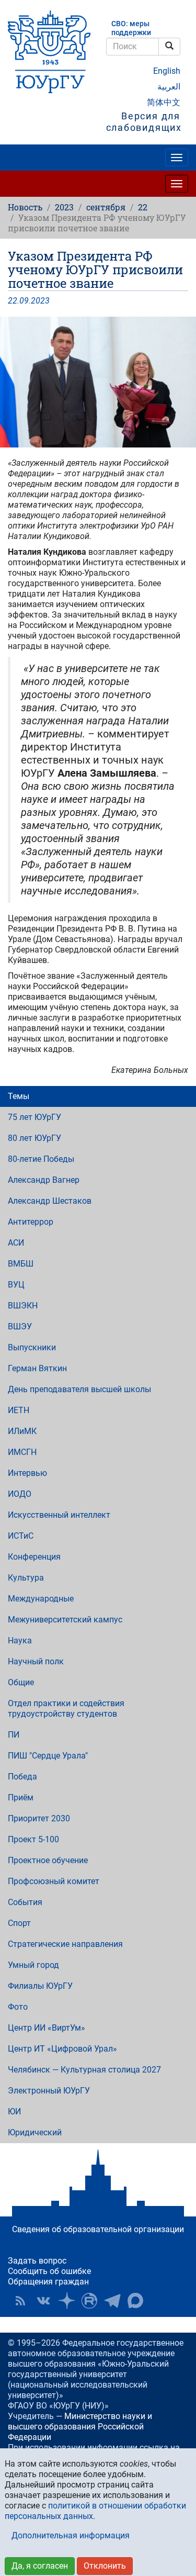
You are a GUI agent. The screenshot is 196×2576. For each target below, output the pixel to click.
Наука (20, 1640)
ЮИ (14, 2112)
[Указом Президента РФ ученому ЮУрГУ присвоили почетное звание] (98, 382)
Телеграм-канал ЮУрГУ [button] (112, 2301)
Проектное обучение (48, 1860)
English (167, 71)
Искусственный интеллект (59, 1515)
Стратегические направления (65, 1944)
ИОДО (20, 1494)
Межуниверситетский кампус (65, 1620)
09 (24, 301)
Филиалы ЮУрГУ (40, 1986)
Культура (26, 1578)
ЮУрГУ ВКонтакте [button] (43, 2301)
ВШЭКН (23, 1306)
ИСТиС (21, 1536)
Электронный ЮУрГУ (49, 2091)
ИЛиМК (22, 1431)
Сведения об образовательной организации (98, 2229)
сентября (106, 207)
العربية (169, 87)
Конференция (34, 1557)
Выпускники (32, 1347)
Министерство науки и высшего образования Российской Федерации (80, 2427)
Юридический (35, 2132)
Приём (21, 1797)
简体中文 (164, 102)
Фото (18, 2007)
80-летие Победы (41, 1159)
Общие (21, 1682)
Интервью (27, 1473)
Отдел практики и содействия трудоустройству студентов (66, 1709)
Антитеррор (31, 1222)
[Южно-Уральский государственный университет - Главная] (49, 52)
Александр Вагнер (44, 1180)
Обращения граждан (48, 2282)
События (25, 1902)
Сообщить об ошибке (49, 2271)
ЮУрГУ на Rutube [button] (89, 2301)
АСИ (16, 1243)
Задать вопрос (37, 2261)
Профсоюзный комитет (54, 1881)
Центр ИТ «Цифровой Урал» (62, 2049)
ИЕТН (19, 1410)
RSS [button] (20, 2301)
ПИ (14, 1735)
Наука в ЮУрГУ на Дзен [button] (66, 2301)
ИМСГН (22, 1452)
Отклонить (105, 2566)
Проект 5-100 (33, 1839)
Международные (41, 1599)
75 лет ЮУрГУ (34, 1117)
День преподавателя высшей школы (79, 1389)
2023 (64, 207)
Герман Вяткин (37, 1368)
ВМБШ (21, 1264)
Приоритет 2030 (39, 1818)
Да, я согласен (40, 2566)
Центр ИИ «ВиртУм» (47, 2028)
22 (143, 207)
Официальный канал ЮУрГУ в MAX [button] (135, 2301)
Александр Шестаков (50, 1201)
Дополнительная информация (71, 2535)
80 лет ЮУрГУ (34, 1138)
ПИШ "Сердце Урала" (48, 1756)
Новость (25, 207)
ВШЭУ (20, 1326)
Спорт (19, 1923)
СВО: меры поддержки (131, 28)
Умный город (33, 1965)
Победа (22, 1777)
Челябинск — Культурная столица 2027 (84, 2070)
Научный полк (36, 1661)
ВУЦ (16, 1285)
